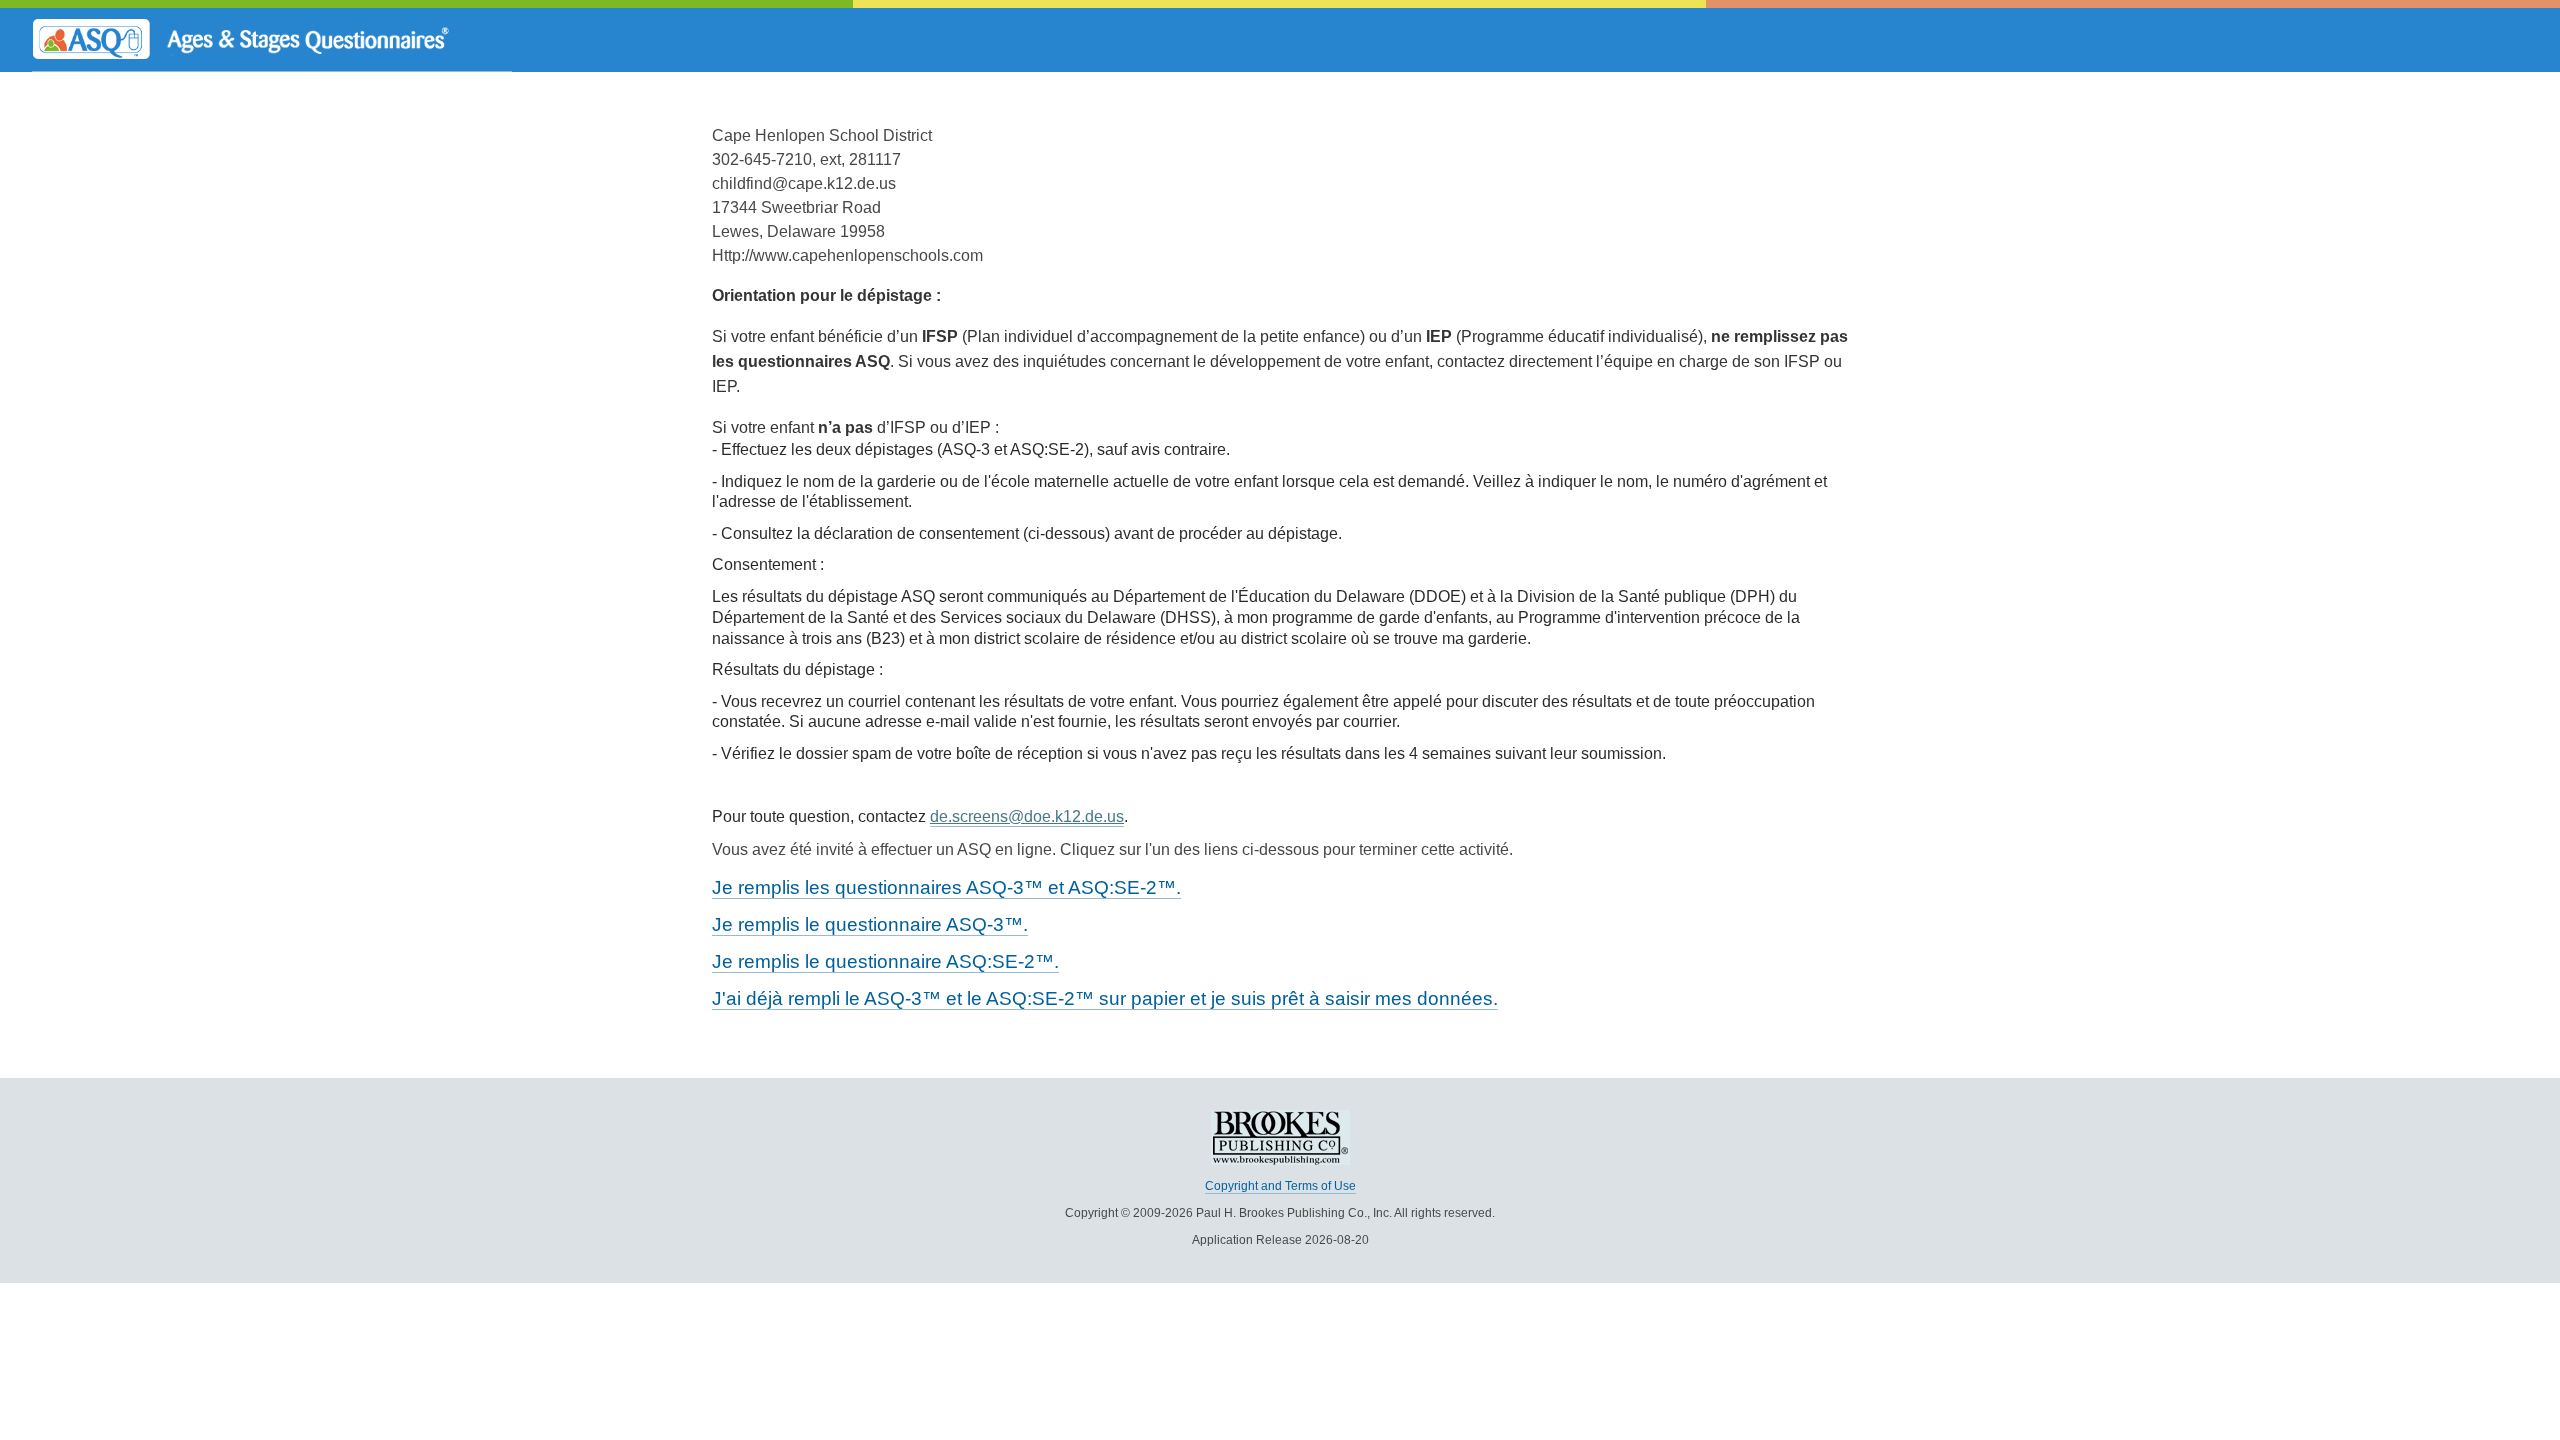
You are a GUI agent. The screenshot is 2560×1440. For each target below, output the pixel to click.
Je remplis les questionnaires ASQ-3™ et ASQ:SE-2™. (946, 887)
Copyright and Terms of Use (1280, 1186)
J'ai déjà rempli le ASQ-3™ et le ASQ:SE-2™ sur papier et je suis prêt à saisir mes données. (1105, 998)
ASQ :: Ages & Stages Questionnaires (272, 40)
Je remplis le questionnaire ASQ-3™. (870, 924)
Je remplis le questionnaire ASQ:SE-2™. (885, 961)
